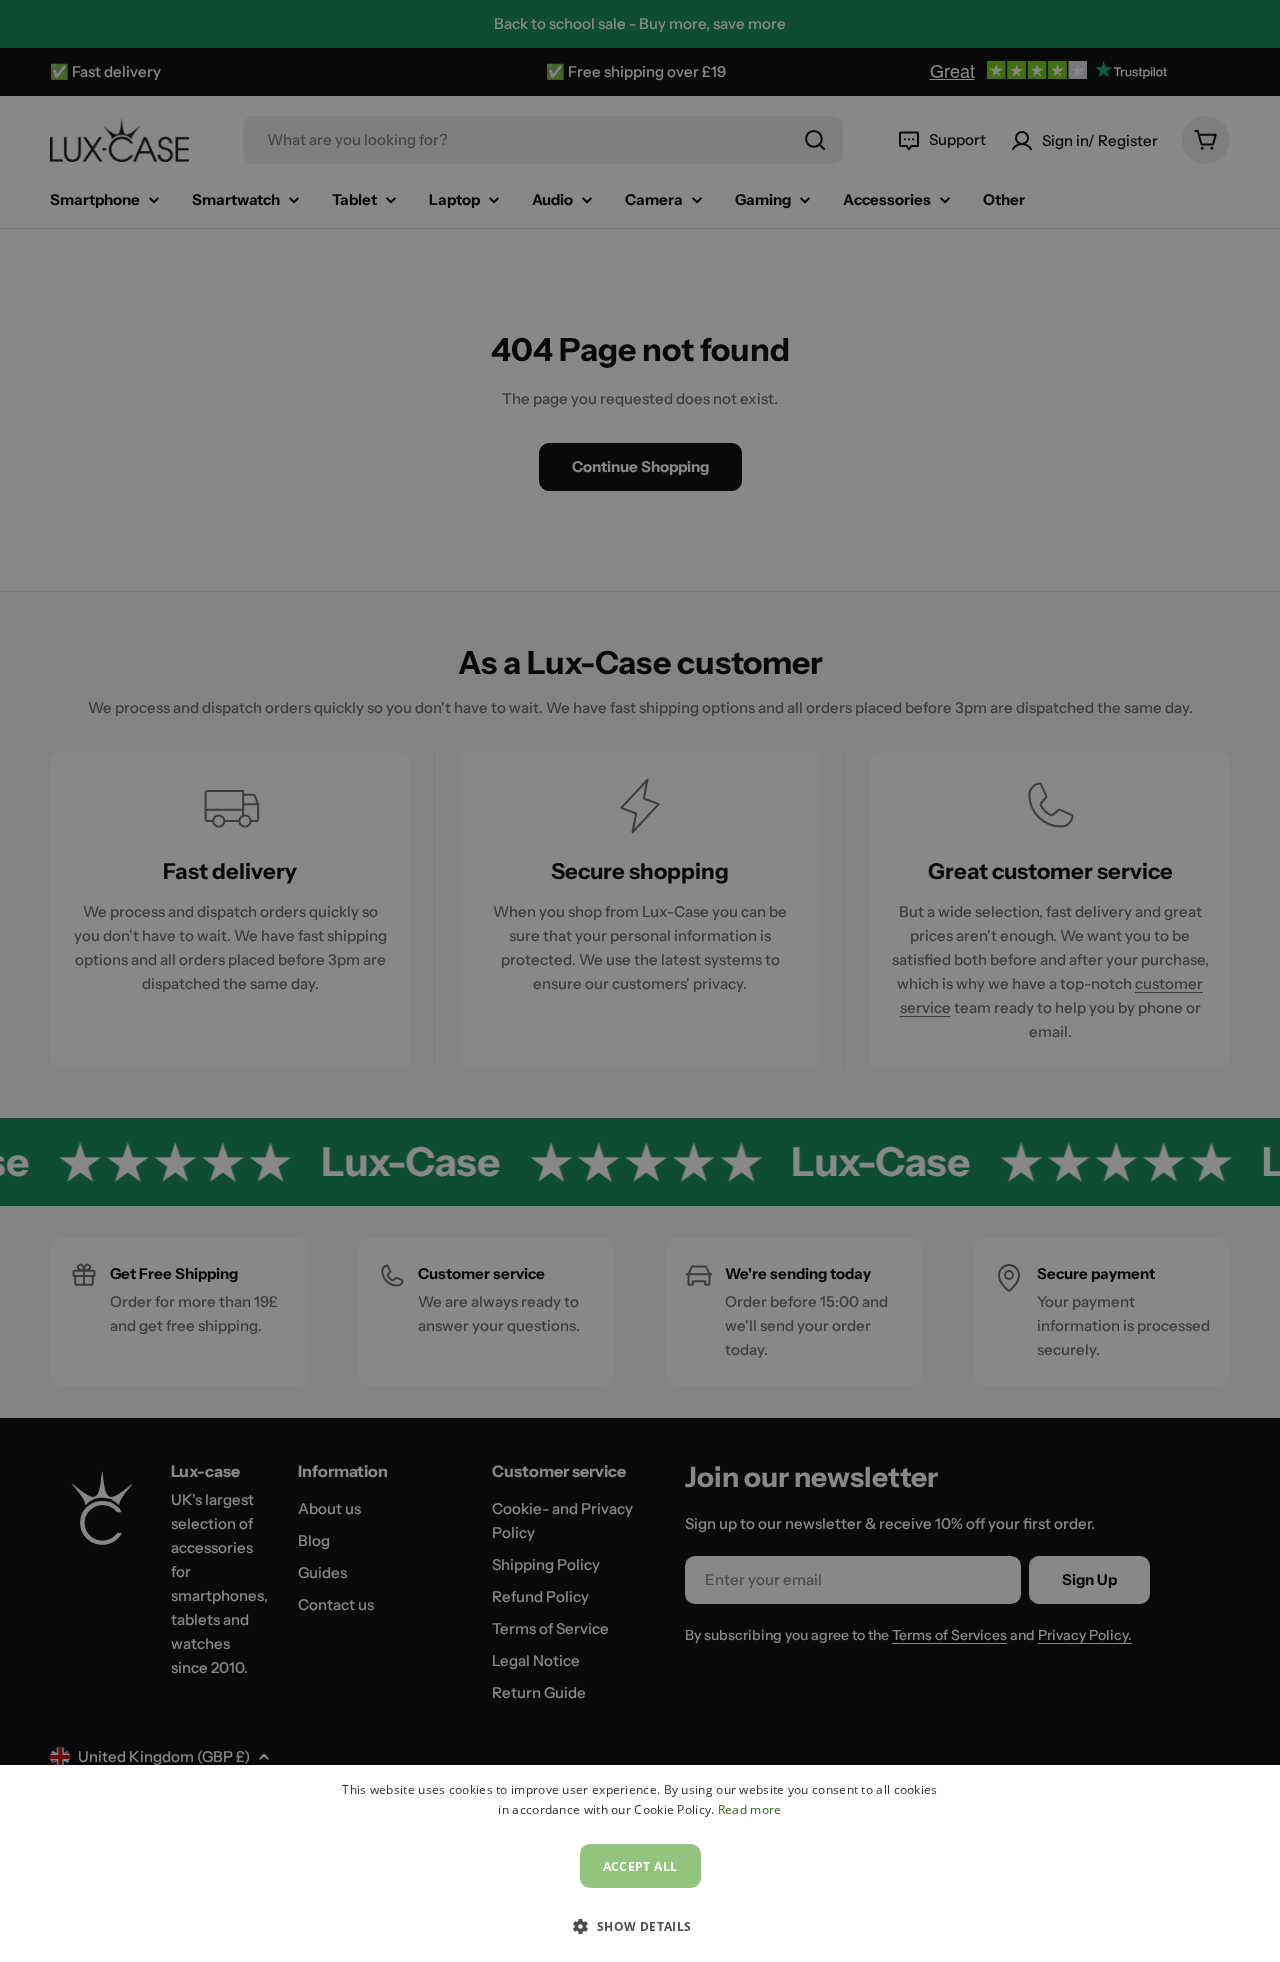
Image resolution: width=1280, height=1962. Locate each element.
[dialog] (640, 1863)
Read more (750, 1809)
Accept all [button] (640, 1866)
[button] (639, 1926)
